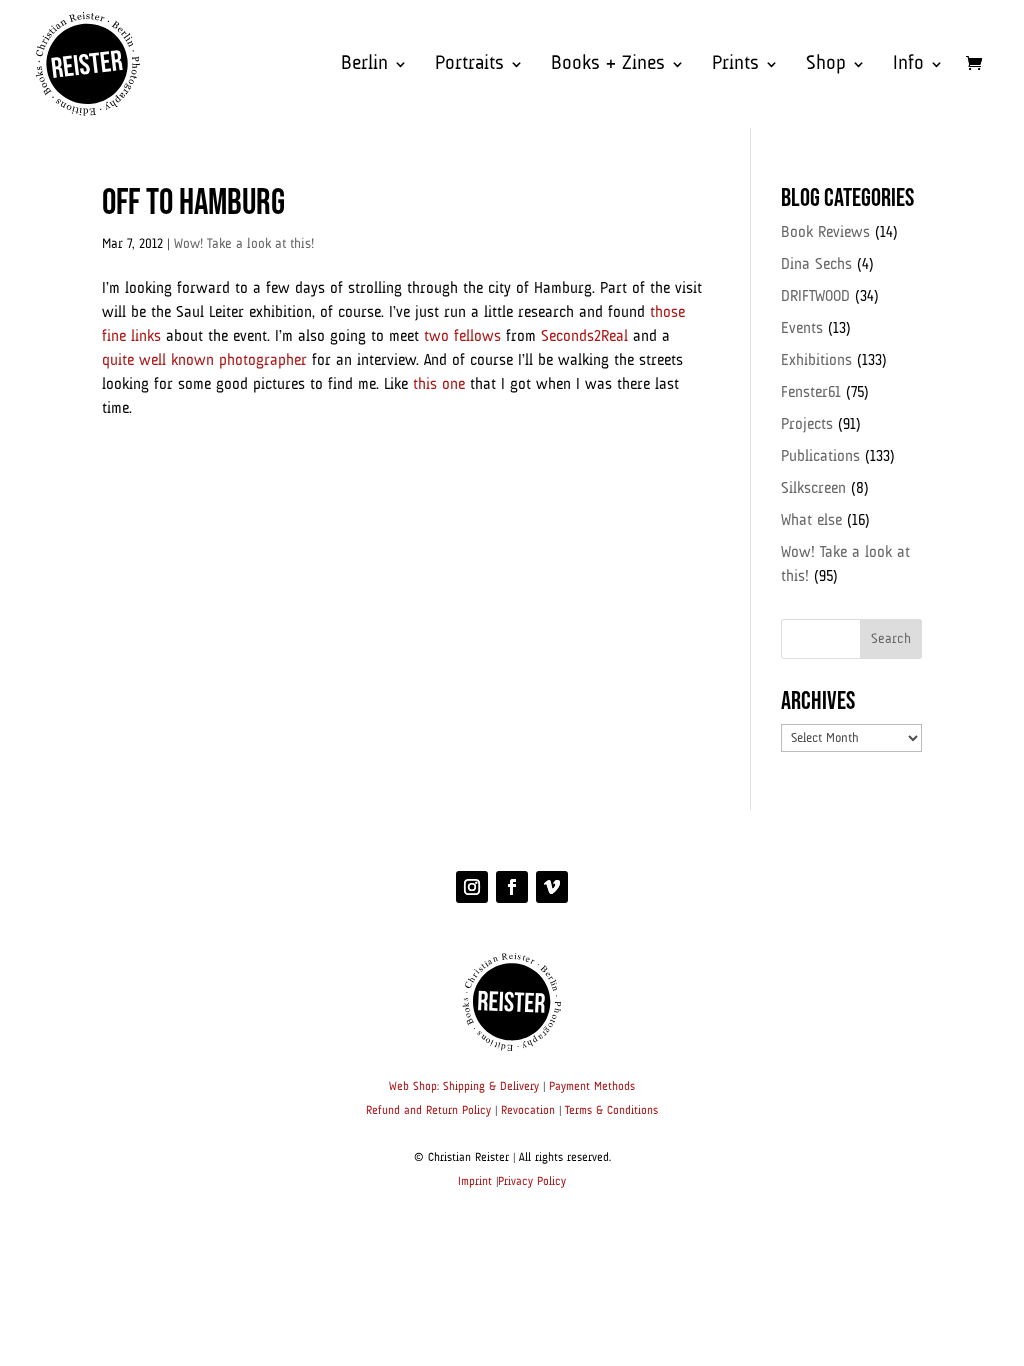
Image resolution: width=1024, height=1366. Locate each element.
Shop (826, 65)
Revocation (528, 1111)
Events (802, 329)
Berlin (364, 65)
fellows (477, 337)
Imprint (475, 1182)
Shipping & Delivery (491, 1087)
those (667, 313)
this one (439, 385)
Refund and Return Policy (428, 1111)
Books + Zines (608, 65)
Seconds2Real (584, 337)
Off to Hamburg (193, 203)
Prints (735, 65)
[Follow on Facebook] (512, 887)
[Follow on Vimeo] (552, 887)
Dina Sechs (816, 265)
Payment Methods (592, 1087)
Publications (820, 457)
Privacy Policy (532, 1182)
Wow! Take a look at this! (244, 244)
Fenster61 (811, 393)
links (146, 337)
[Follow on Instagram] (472, 887)
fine (114, 337)
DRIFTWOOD (815, 297)
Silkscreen (813, 489)
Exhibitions (816, 361)
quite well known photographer (204, 361)
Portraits (469, 65)
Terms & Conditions (611, 1111)
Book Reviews (825, 233)
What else (811, 521)
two (436, 337)
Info (908, 65)
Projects (807, 425)
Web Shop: (414, 1087)
